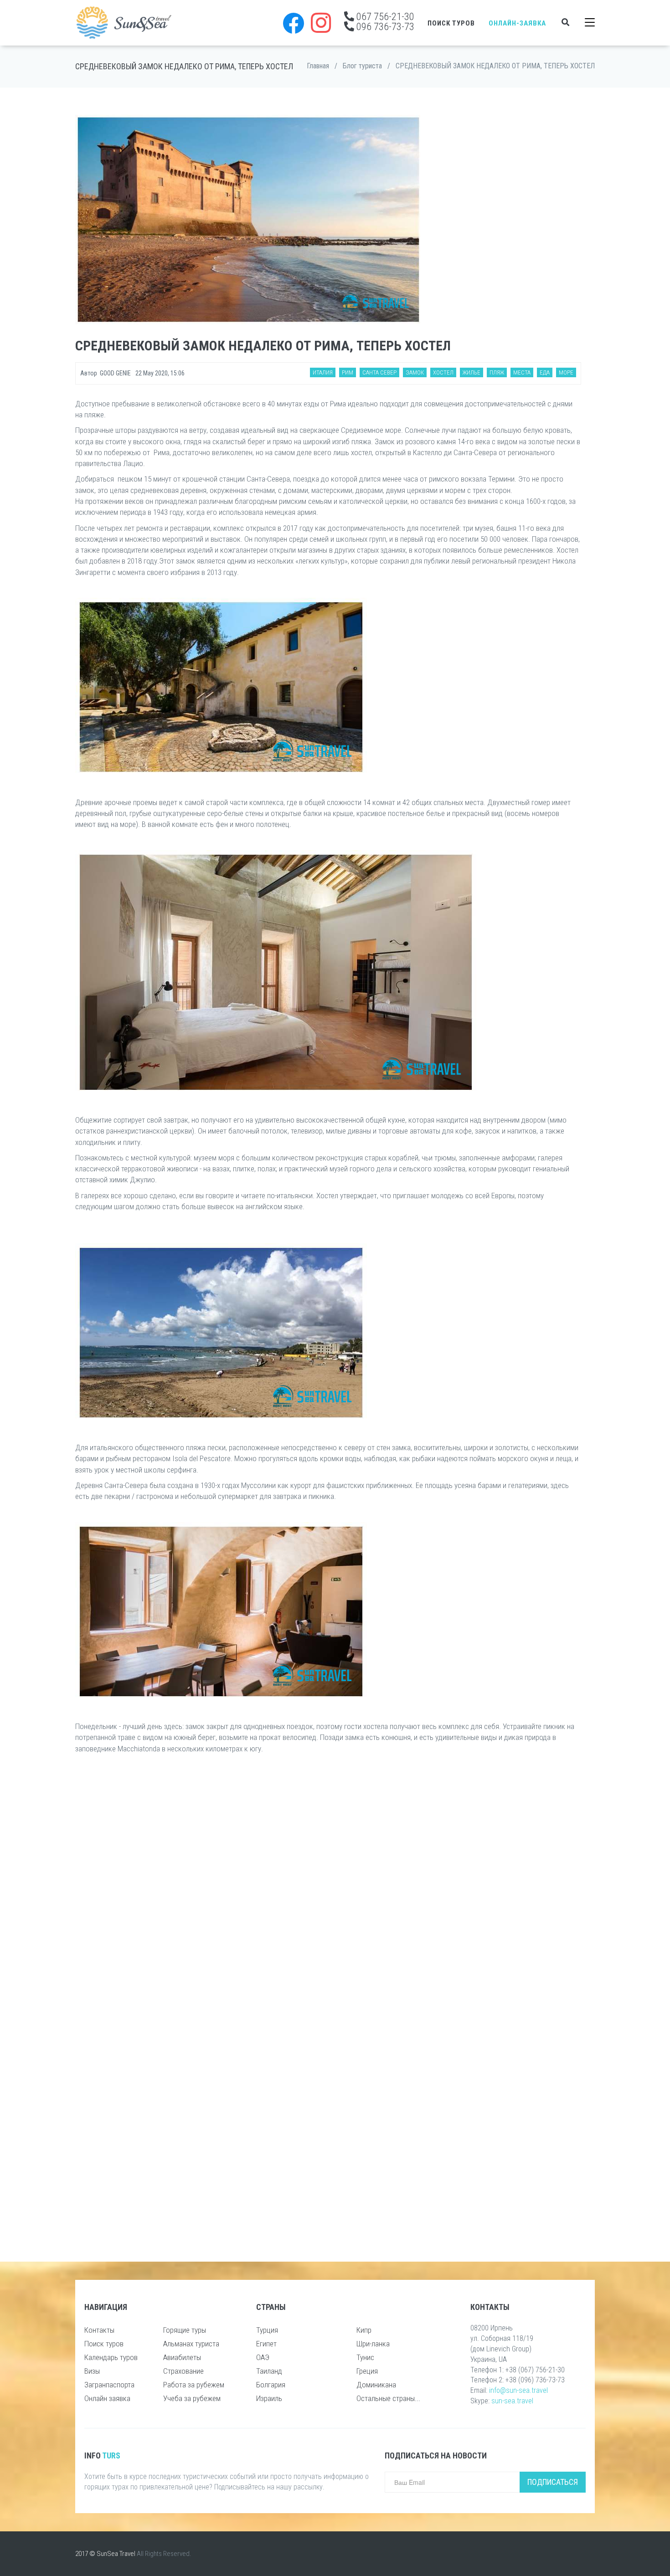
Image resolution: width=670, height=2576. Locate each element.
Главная (318, 66)
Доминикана (376, 2385)
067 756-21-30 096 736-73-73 (384, 21)
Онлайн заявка (107, 2398)
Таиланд (269, 2371)
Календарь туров (111, 2357)
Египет (266, 2344)
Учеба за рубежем (192, 2398)
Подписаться (553, 2482)
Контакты (99, 2330)
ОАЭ (263, 2357)
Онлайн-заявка (517, 23)
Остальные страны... (388, 2398)
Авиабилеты (182, 2357)
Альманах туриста (191, 2344)
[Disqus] (328, 1882)
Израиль (269, 2398)
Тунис (365, 2357)
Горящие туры (185, 2330)
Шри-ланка (373, 2344)
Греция (367, 2371)
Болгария (271, 2385)
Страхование (183, 2371)
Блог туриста (362, 66)
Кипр (364, 2330)
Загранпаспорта (109, 2385)
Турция (267, 2330)
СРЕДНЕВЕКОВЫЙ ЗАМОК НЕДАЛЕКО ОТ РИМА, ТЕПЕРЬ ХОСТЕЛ (495, 66)
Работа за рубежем (194, 2385)
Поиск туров (451, 23)
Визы (92, 2371)
